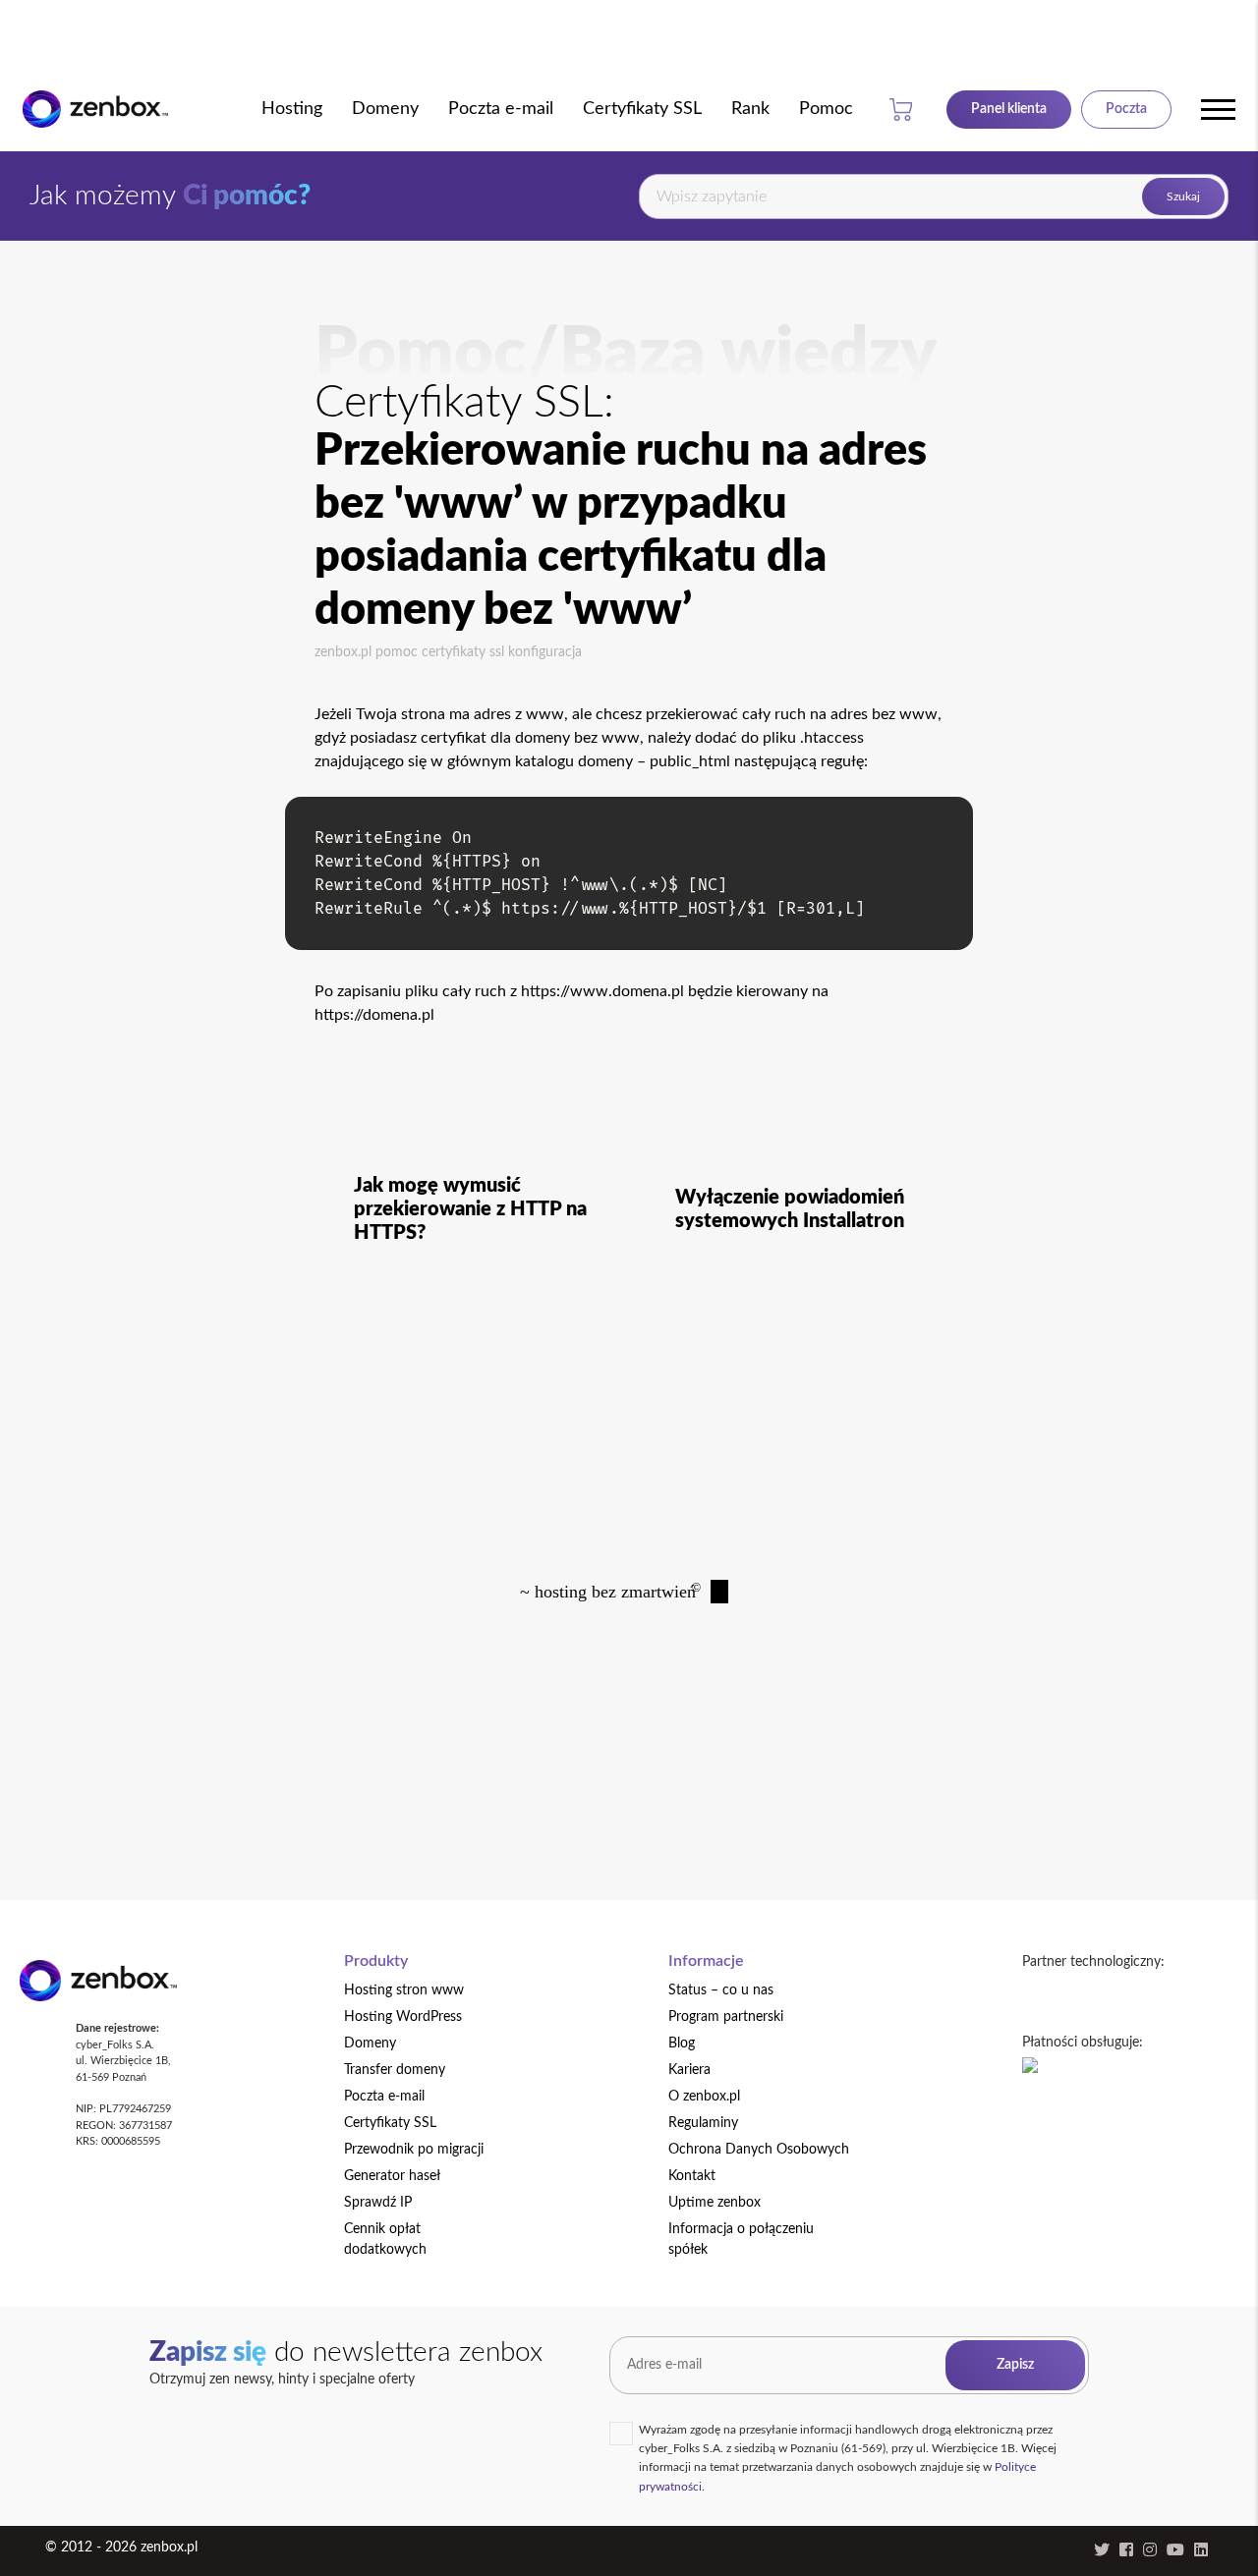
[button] (905, 109)
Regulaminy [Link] (703, 2123)
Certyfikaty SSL (463, 652)
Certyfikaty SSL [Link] (642, 109)
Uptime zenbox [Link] (715, 2203)
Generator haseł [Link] (392, 2176)
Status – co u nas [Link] (721, 1990)
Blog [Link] (682, 2044)
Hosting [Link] (292, 109)
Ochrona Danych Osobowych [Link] (759, 2150)
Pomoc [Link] (826, 109)
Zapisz (1015, 2365)
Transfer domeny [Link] (395, 2070)
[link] (95, 110)
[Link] (1009, 109)
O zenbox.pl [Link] (704, 2097)
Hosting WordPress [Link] (403, 2017)
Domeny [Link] (385, 109)
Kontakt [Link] (692, 2176)
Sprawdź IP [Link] (378, 2203)
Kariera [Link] (689, 2070)
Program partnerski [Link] (726, 2017)
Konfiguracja (545, 652)
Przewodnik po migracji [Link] (414, 2150)
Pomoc (397, 652)
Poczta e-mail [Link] (501, 109)
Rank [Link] (750, 109)
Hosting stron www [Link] (404, 1990)
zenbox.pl (343, 652)
